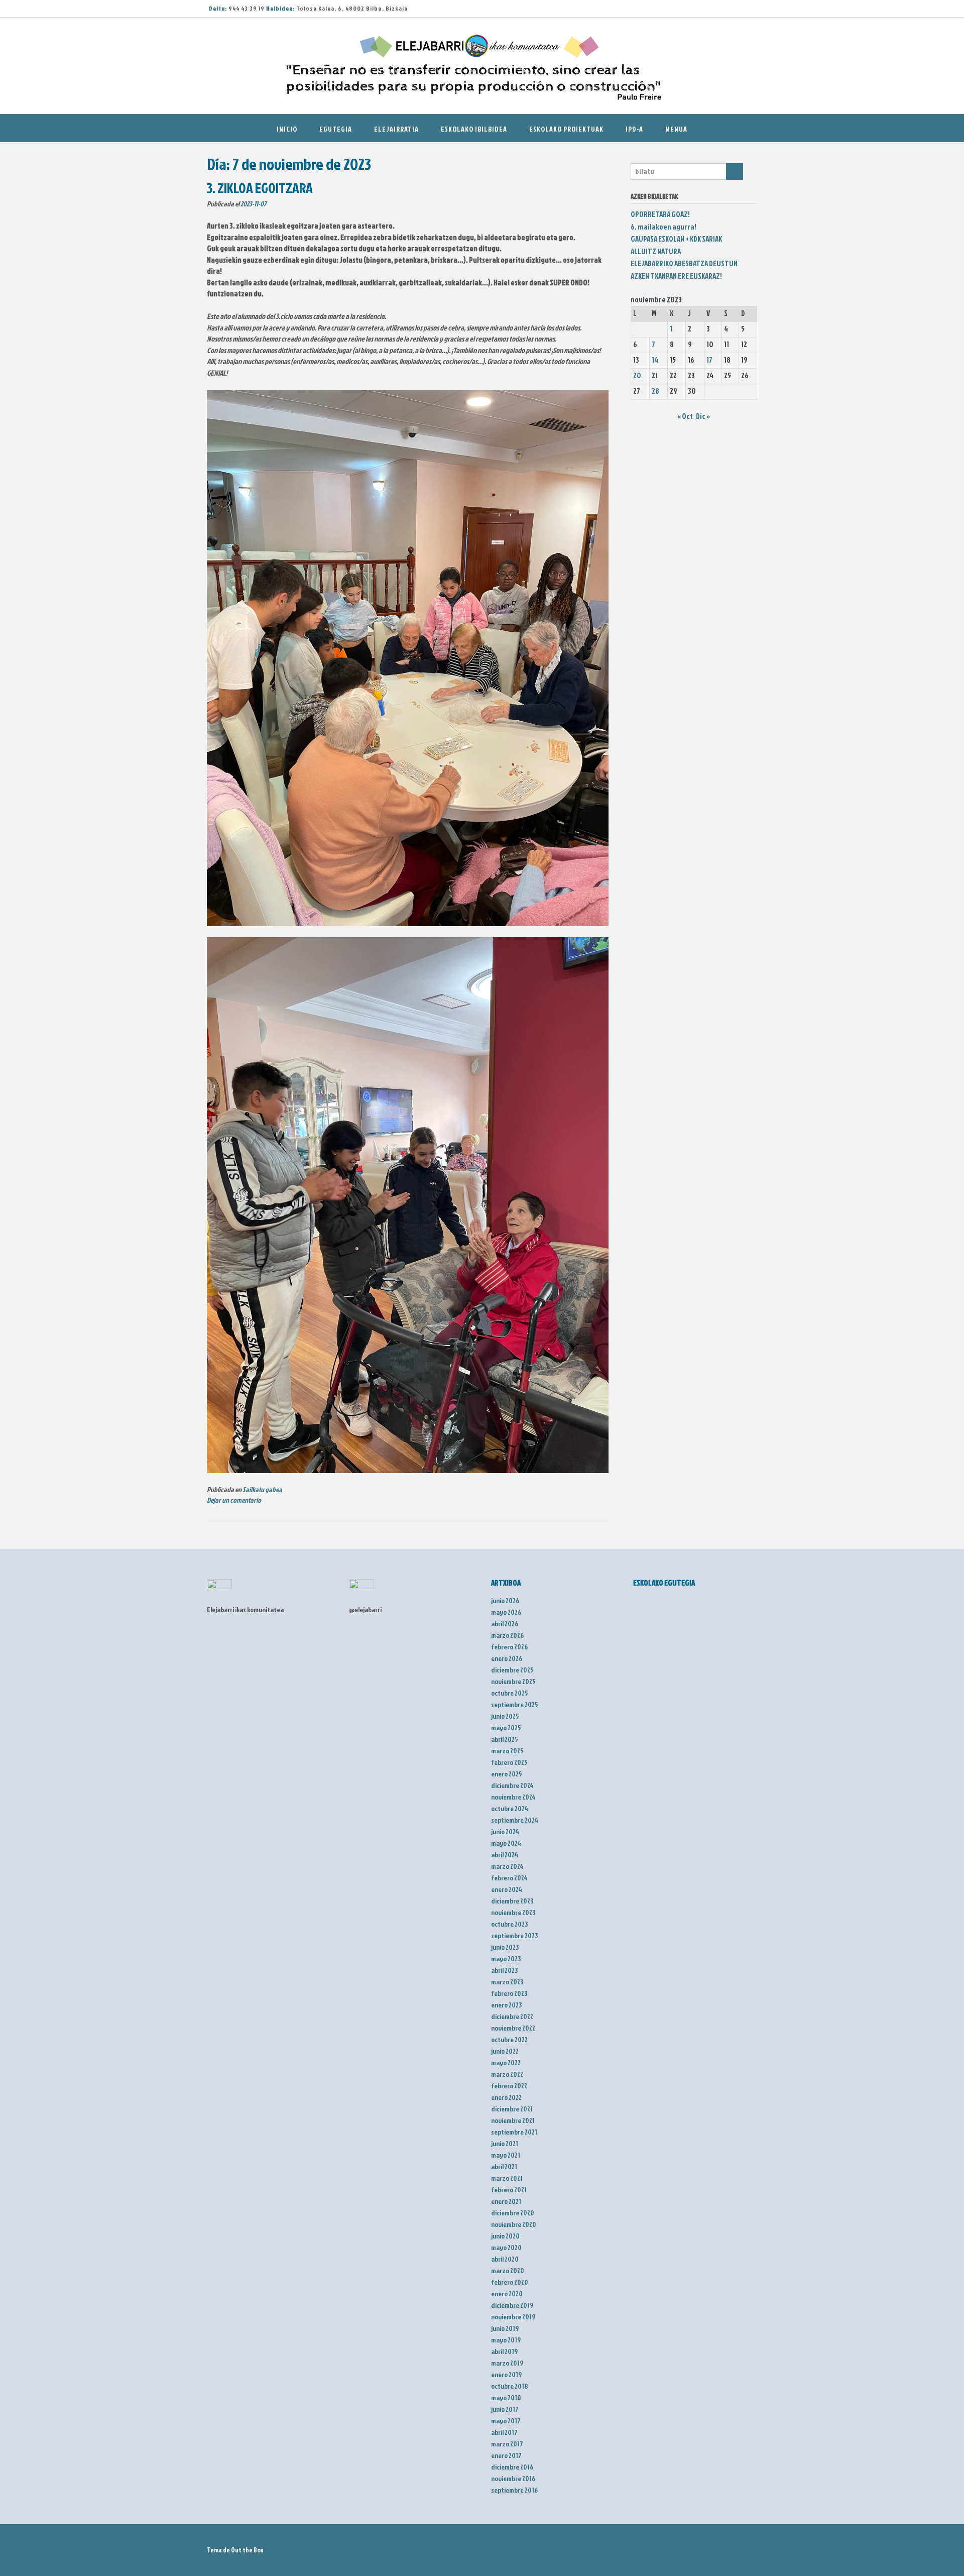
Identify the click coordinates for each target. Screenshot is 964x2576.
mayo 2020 (506, 2247)
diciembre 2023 (512, 1901)
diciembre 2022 (512, 2016)
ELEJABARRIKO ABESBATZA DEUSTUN (684, 263)
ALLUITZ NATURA (656, 251)
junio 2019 (505, 2328)
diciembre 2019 (512, 2305)
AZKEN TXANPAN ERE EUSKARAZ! (676, 276)
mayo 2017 (506, 2421)
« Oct (685, 416)
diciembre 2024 (512, 1785)
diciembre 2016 (512, 2467)
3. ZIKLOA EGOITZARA (260, 188)
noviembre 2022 (513, 2028)
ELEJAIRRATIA (396, 129)
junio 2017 (505, 2409)
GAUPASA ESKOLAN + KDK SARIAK (676, 239)
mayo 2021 (506, 2155)
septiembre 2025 (515, 1704)
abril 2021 (504, 2166)
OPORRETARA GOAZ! (660, 214)
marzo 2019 (507, 2363)
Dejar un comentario (234, 1500)
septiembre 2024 (515, 1820)
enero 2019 (506, 2374)
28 (655, 391)
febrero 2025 (509, 1762)
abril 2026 (505, 1623)
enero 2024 (507, 1889)
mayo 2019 (506, 2340)
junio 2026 (505, 1600)
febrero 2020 (510, 2282)
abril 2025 (505, 1739)
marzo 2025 (507, 1751)
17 (709, 360)
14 (655, 360)
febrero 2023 (509, 1993)
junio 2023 (505, 1947)
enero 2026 (507, 1658)
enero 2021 (506, 2201)
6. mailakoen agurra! (664, 227)
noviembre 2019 (513, 2317)
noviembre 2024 (513, 1797)
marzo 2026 (507, 1635)
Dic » (703, 416)
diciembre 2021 (512, 2109)
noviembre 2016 (513, 2478)
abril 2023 (504, 1970)
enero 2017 (506, 2455)
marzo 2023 (507, 1982)
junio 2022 (505, 2051)
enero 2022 (506, 2097)
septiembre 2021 (514, 2132)
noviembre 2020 (514, 2224)
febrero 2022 (509, 2086)
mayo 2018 (506, 2397)
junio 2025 (505, 1716)
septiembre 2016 (514, 2490)
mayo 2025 (506, 1727)
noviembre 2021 (513, 2120)
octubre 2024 (510, 1808)
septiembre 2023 (514, 1935)
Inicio (287, 129)
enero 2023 (506, 2005)
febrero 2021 (509, 2190)
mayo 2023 (506, 1958)
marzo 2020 (508, 2270)
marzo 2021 (507, 2178)
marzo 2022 (507, 2074)
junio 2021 (505, 2143)
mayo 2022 (506, 2062)
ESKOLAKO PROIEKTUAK (566, 129)
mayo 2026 (506, 1612)
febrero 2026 (509, 1647)
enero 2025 (507, 1774)
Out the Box (247, 2550)
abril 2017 (504, 2432)
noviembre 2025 (513, 1681)
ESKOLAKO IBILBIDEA (474, 129)
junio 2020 (505, 2236)
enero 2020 (507, 2293)
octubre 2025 (510, 1693)
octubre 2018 (510, 2386)
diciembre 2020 (513, 2213)
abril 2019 (504, 2351)
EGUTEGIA (336, 129)
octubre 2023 (509, 1924)
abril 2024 (505, 1855)
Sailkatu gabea (262, 1490)
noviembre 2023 (513, 1912)
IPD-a (634, 129)
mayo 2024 (506, 1843)
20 (637, 375)
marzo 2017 (507, 2444)
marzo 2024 (507, 1866)
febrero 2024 (509, 1878)
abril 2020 (505, 2259)
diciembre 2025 (512, 1670)
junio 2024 (505, 1831)
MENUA (676, 129)
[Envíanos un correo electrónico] (730, 9)
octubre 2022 (509, 2039)
